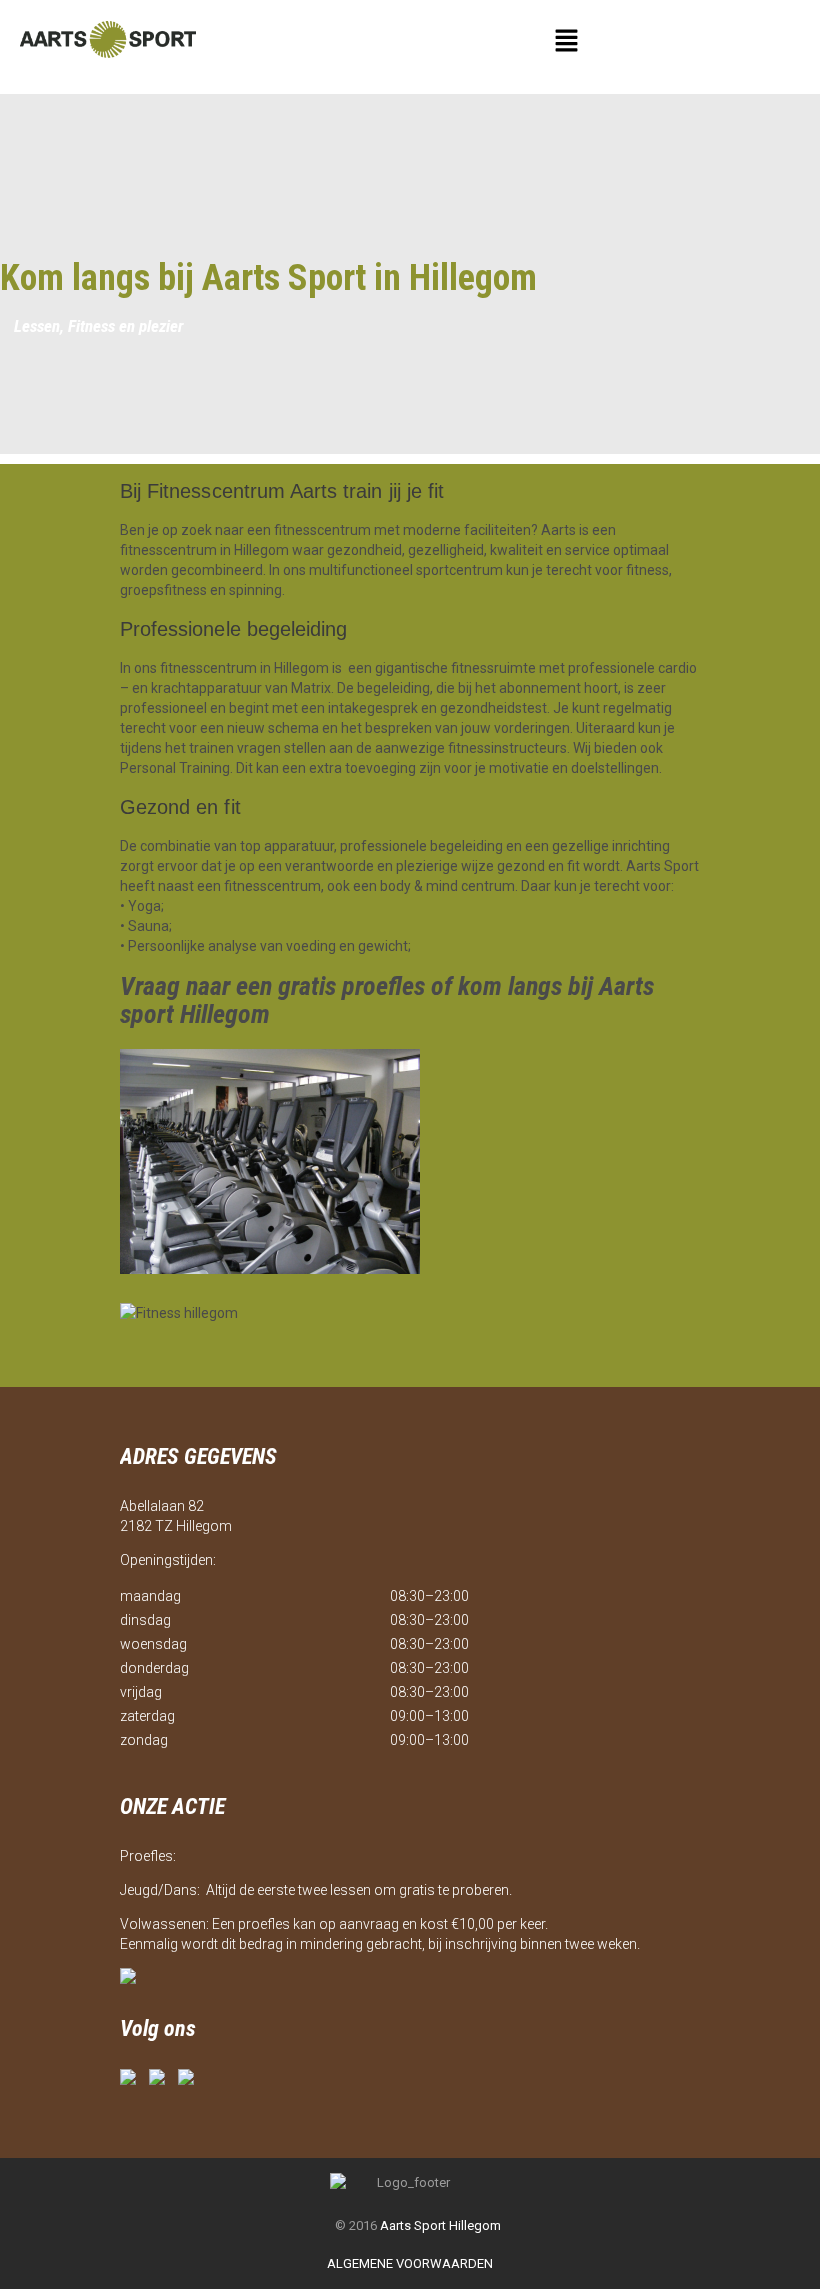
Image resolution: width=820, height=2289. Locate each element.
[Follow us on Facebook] (132, 2081)
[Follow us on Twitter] (161, 2081)
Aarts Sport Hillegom (440, 2225)
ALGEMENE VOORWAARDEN (410, 2263)
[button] (566, 42)
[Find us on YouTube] (190, 2081)
